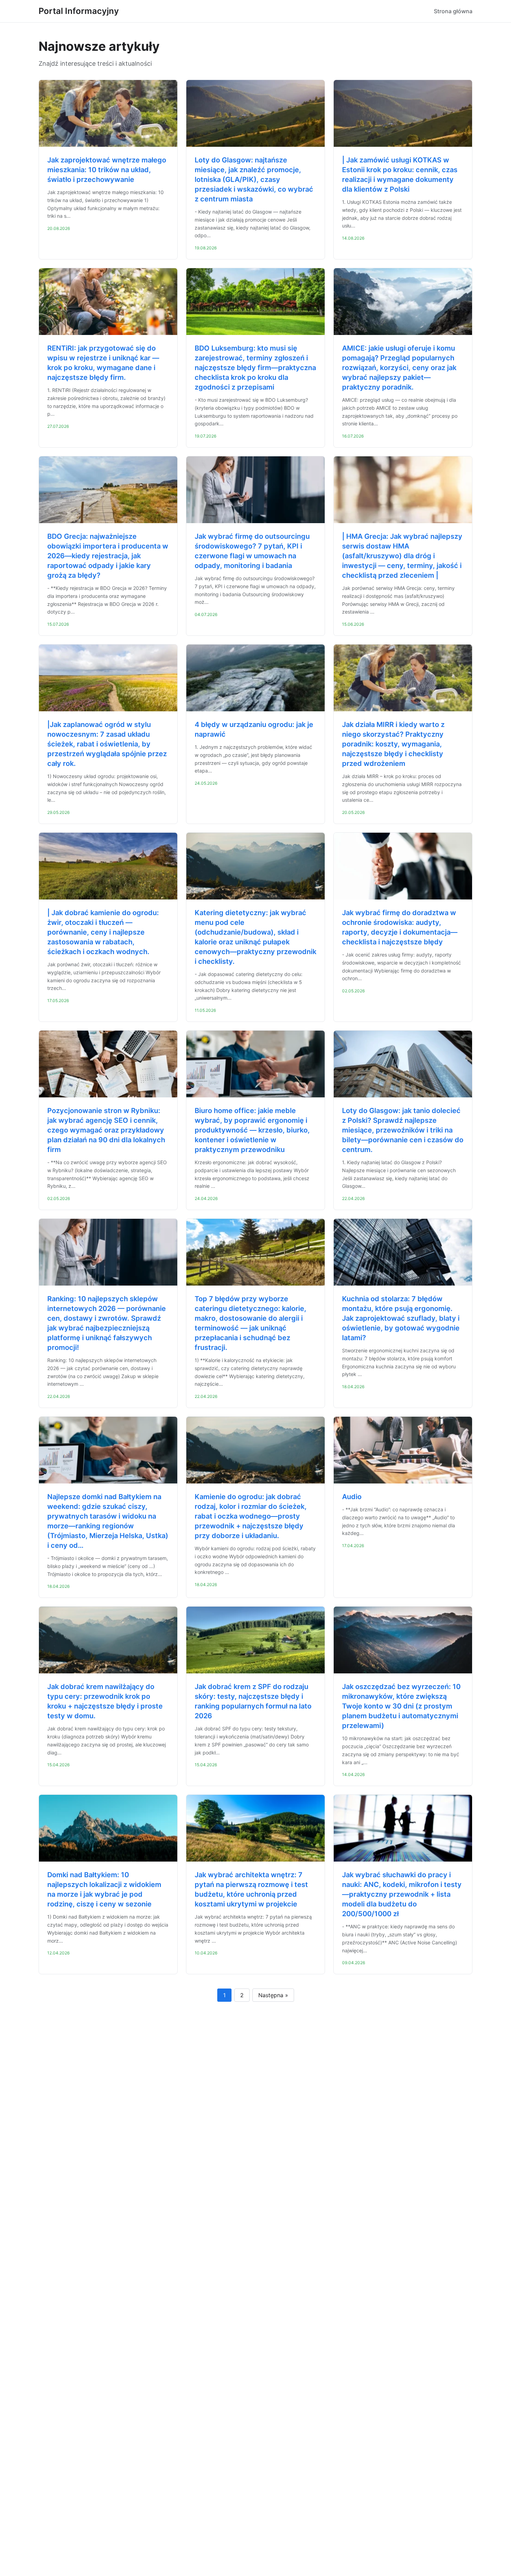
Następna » (273, 1995)
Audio (352, 1497)
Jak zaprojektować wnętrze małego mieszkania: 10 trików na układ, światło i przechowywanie (107, 170)
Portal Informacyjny (79, 11)
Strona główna (453, 11)
